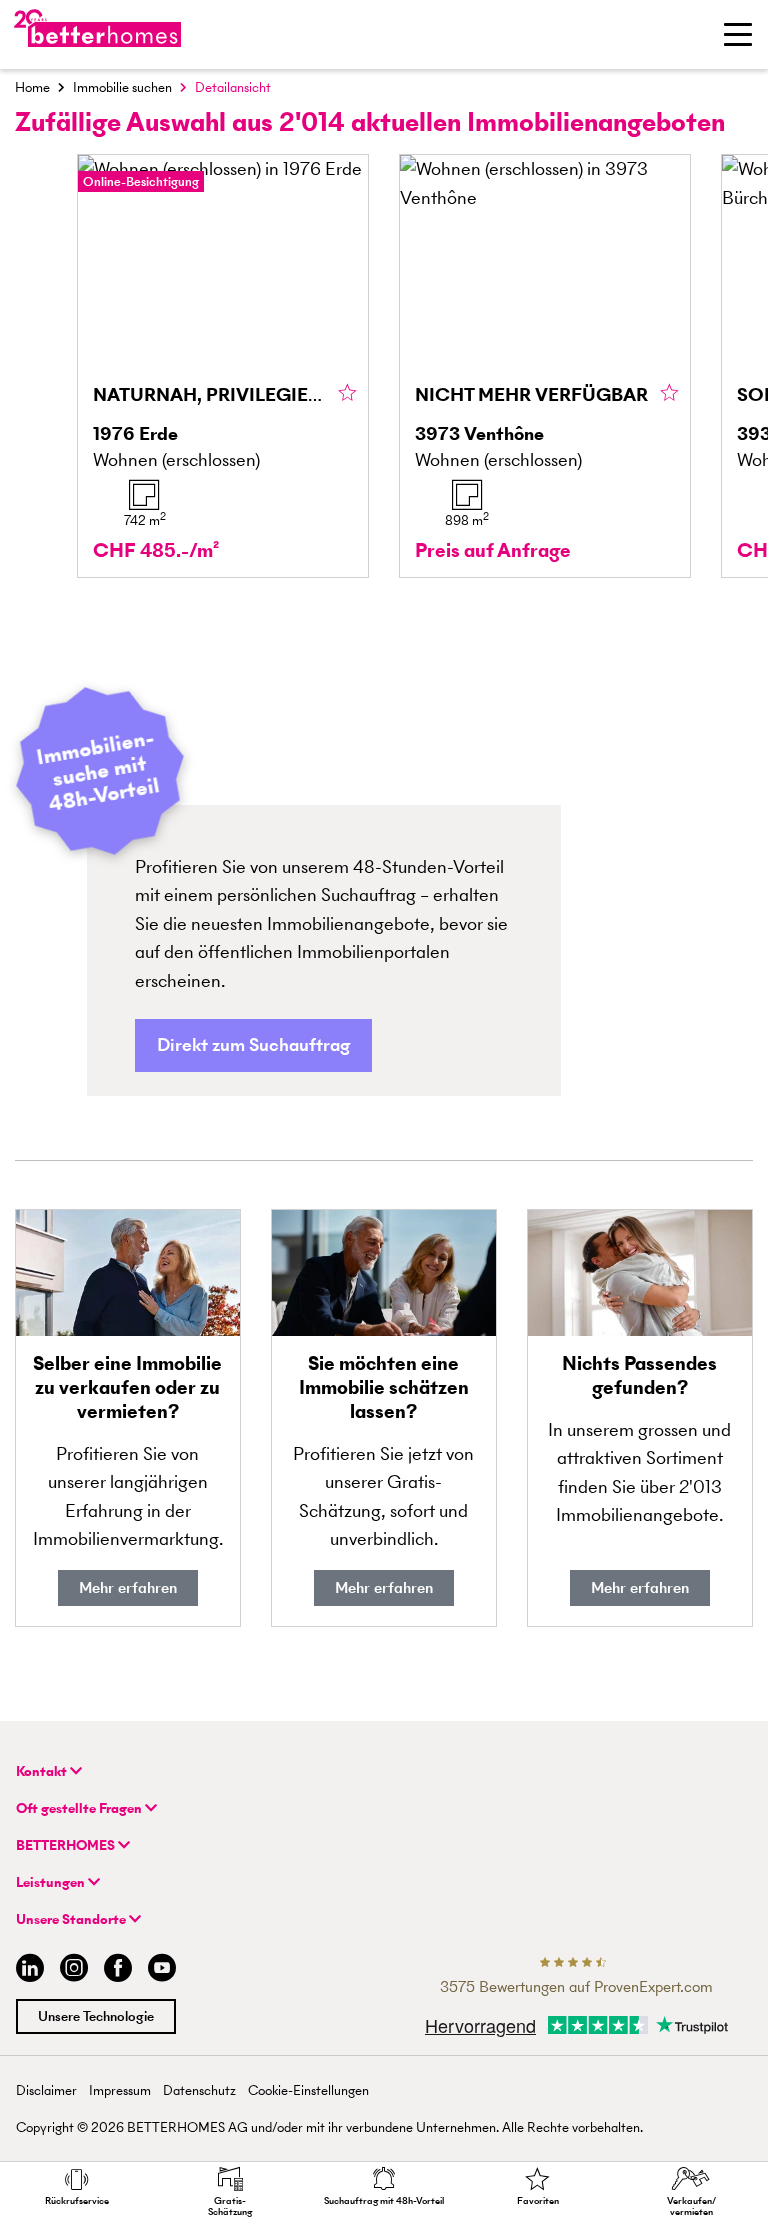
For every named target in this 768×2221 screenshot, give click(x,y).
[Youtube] (162, 1970)
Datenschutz (199, 2090)
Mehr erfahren (128, 1587)
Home (32, 87)
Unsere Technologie (96, 2016)
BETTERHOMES (67, 1845)
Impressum (120, 2090)
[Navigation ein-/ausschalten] (738, 34)
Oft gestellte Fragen (80, 1808)
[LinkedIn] (26, 1970)
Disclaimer (46, 2090)
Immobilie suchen (122, 87)
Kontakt (43, 1771)
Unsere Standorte (72, 1919)
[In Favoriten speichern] (347, 394)
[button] (253, 1045)
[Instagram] (74, 1970)
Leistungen (52, 1882)
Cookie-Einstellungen (308, 2090)
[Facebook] (118, 1970)
